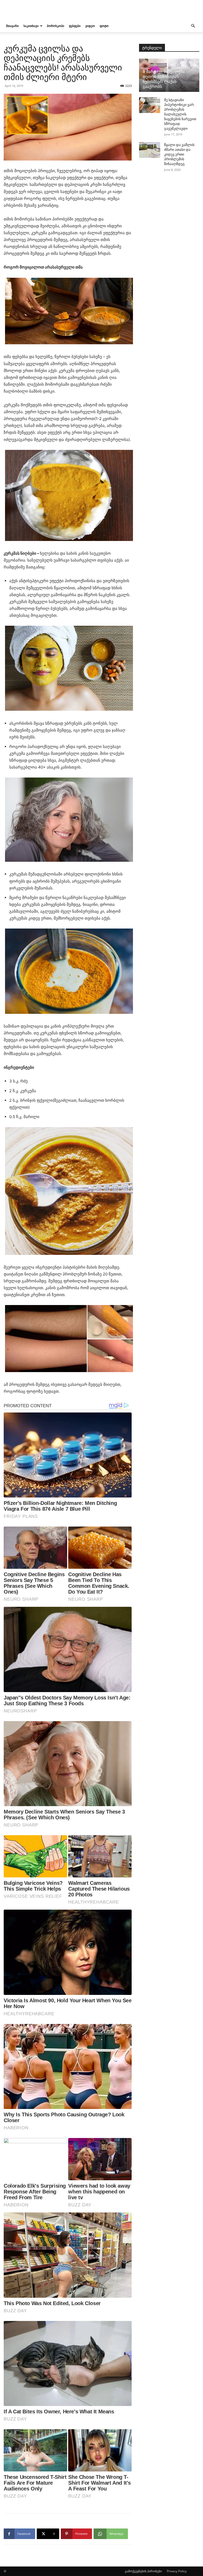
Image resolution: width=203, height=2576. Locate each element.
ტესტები (75, 26)
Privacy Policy (177, 2571)
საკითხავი (31, 26)
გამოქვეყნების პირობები (143, 2571)
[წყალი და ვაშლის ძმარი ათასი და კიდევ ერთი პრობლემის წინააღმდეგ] (150, 150)
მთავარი (12, 26)
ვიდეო (90, 26)
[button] (193, 26)
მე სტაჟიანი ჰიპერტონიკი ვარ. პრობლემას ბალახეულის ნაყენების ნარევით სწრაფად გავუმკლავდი (180, 114)
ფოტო (104, 26)
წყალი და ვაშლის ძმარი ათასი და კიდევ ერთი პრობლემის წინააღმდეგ (179, 154)
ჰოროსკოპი (56, 26)
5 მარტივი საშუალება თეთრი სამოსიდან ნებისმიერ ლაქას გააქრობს (164, 79)
